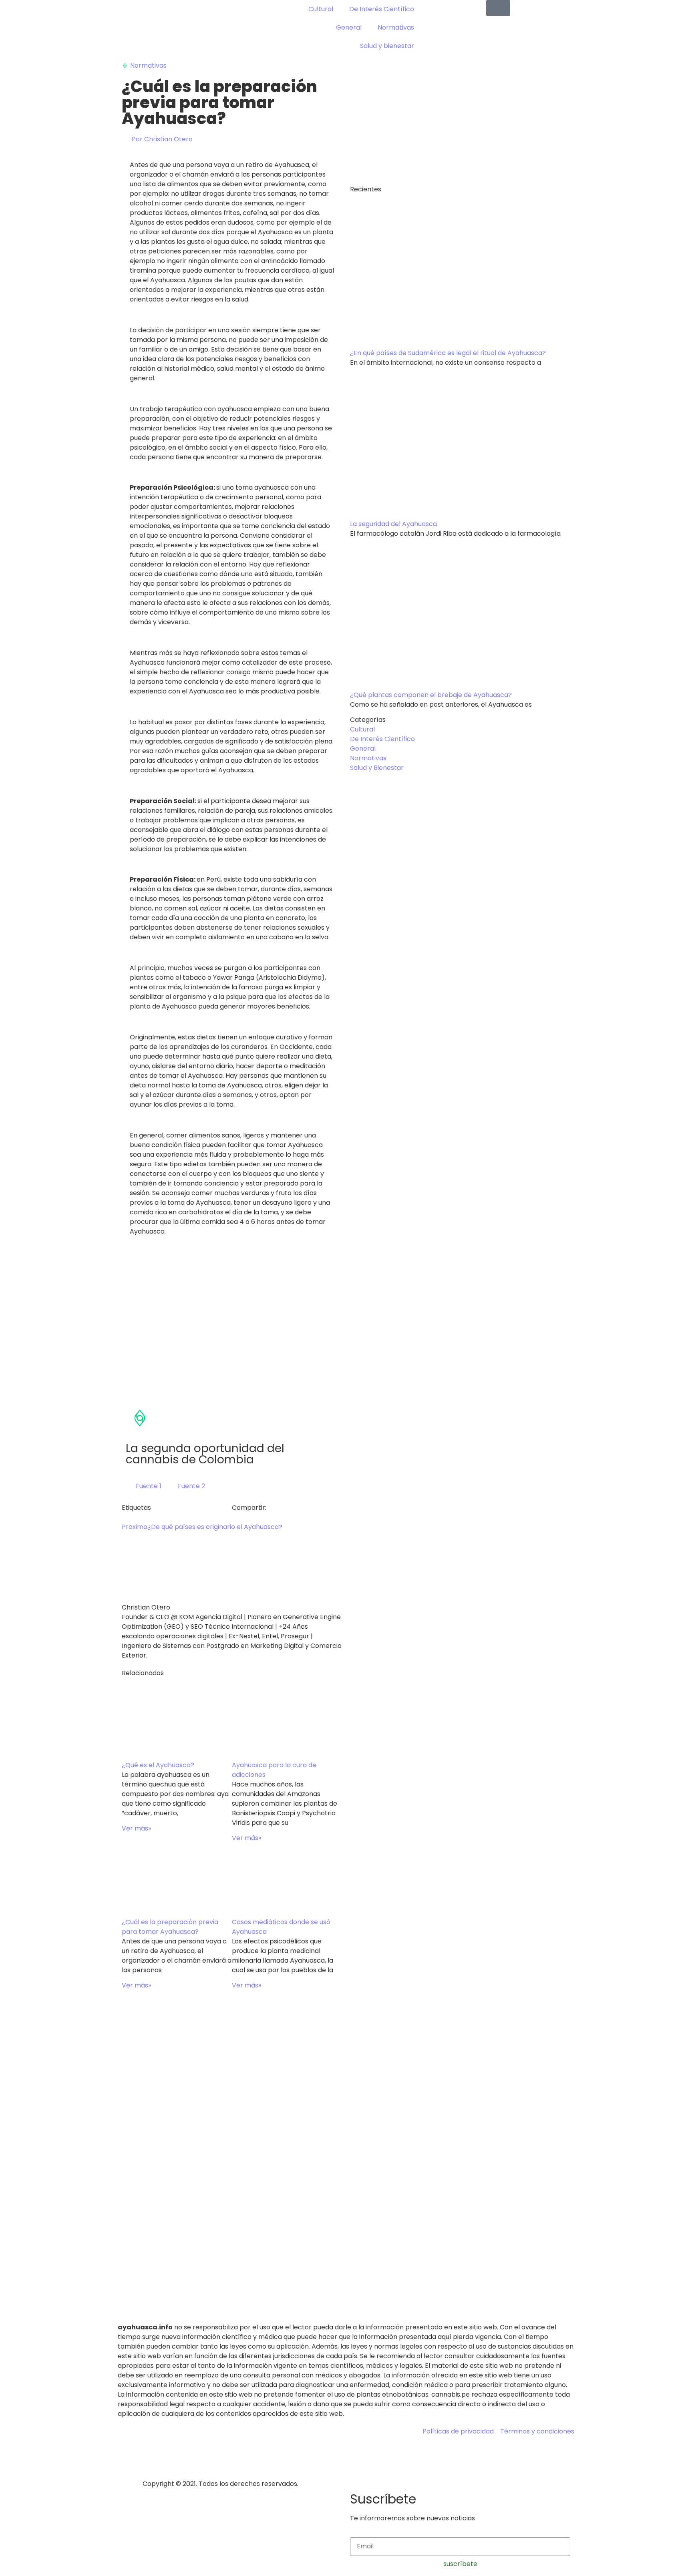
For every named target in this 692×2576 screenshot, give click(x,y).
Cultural (321, 9)
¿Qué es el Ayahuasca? (158, 1765)
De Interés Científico (382, 9)
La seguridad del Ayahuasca (393, 524)
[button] (234, 1517)
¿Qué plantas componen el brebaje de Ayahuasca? (431, 695)
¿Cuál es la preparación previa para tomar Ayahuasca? (170, 1927)
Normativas (396, 27)
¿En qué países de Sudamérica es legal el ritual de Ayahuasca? (448, 353)
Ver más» (136, 1828)
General (349, 27)
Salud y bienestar (387, 46)
